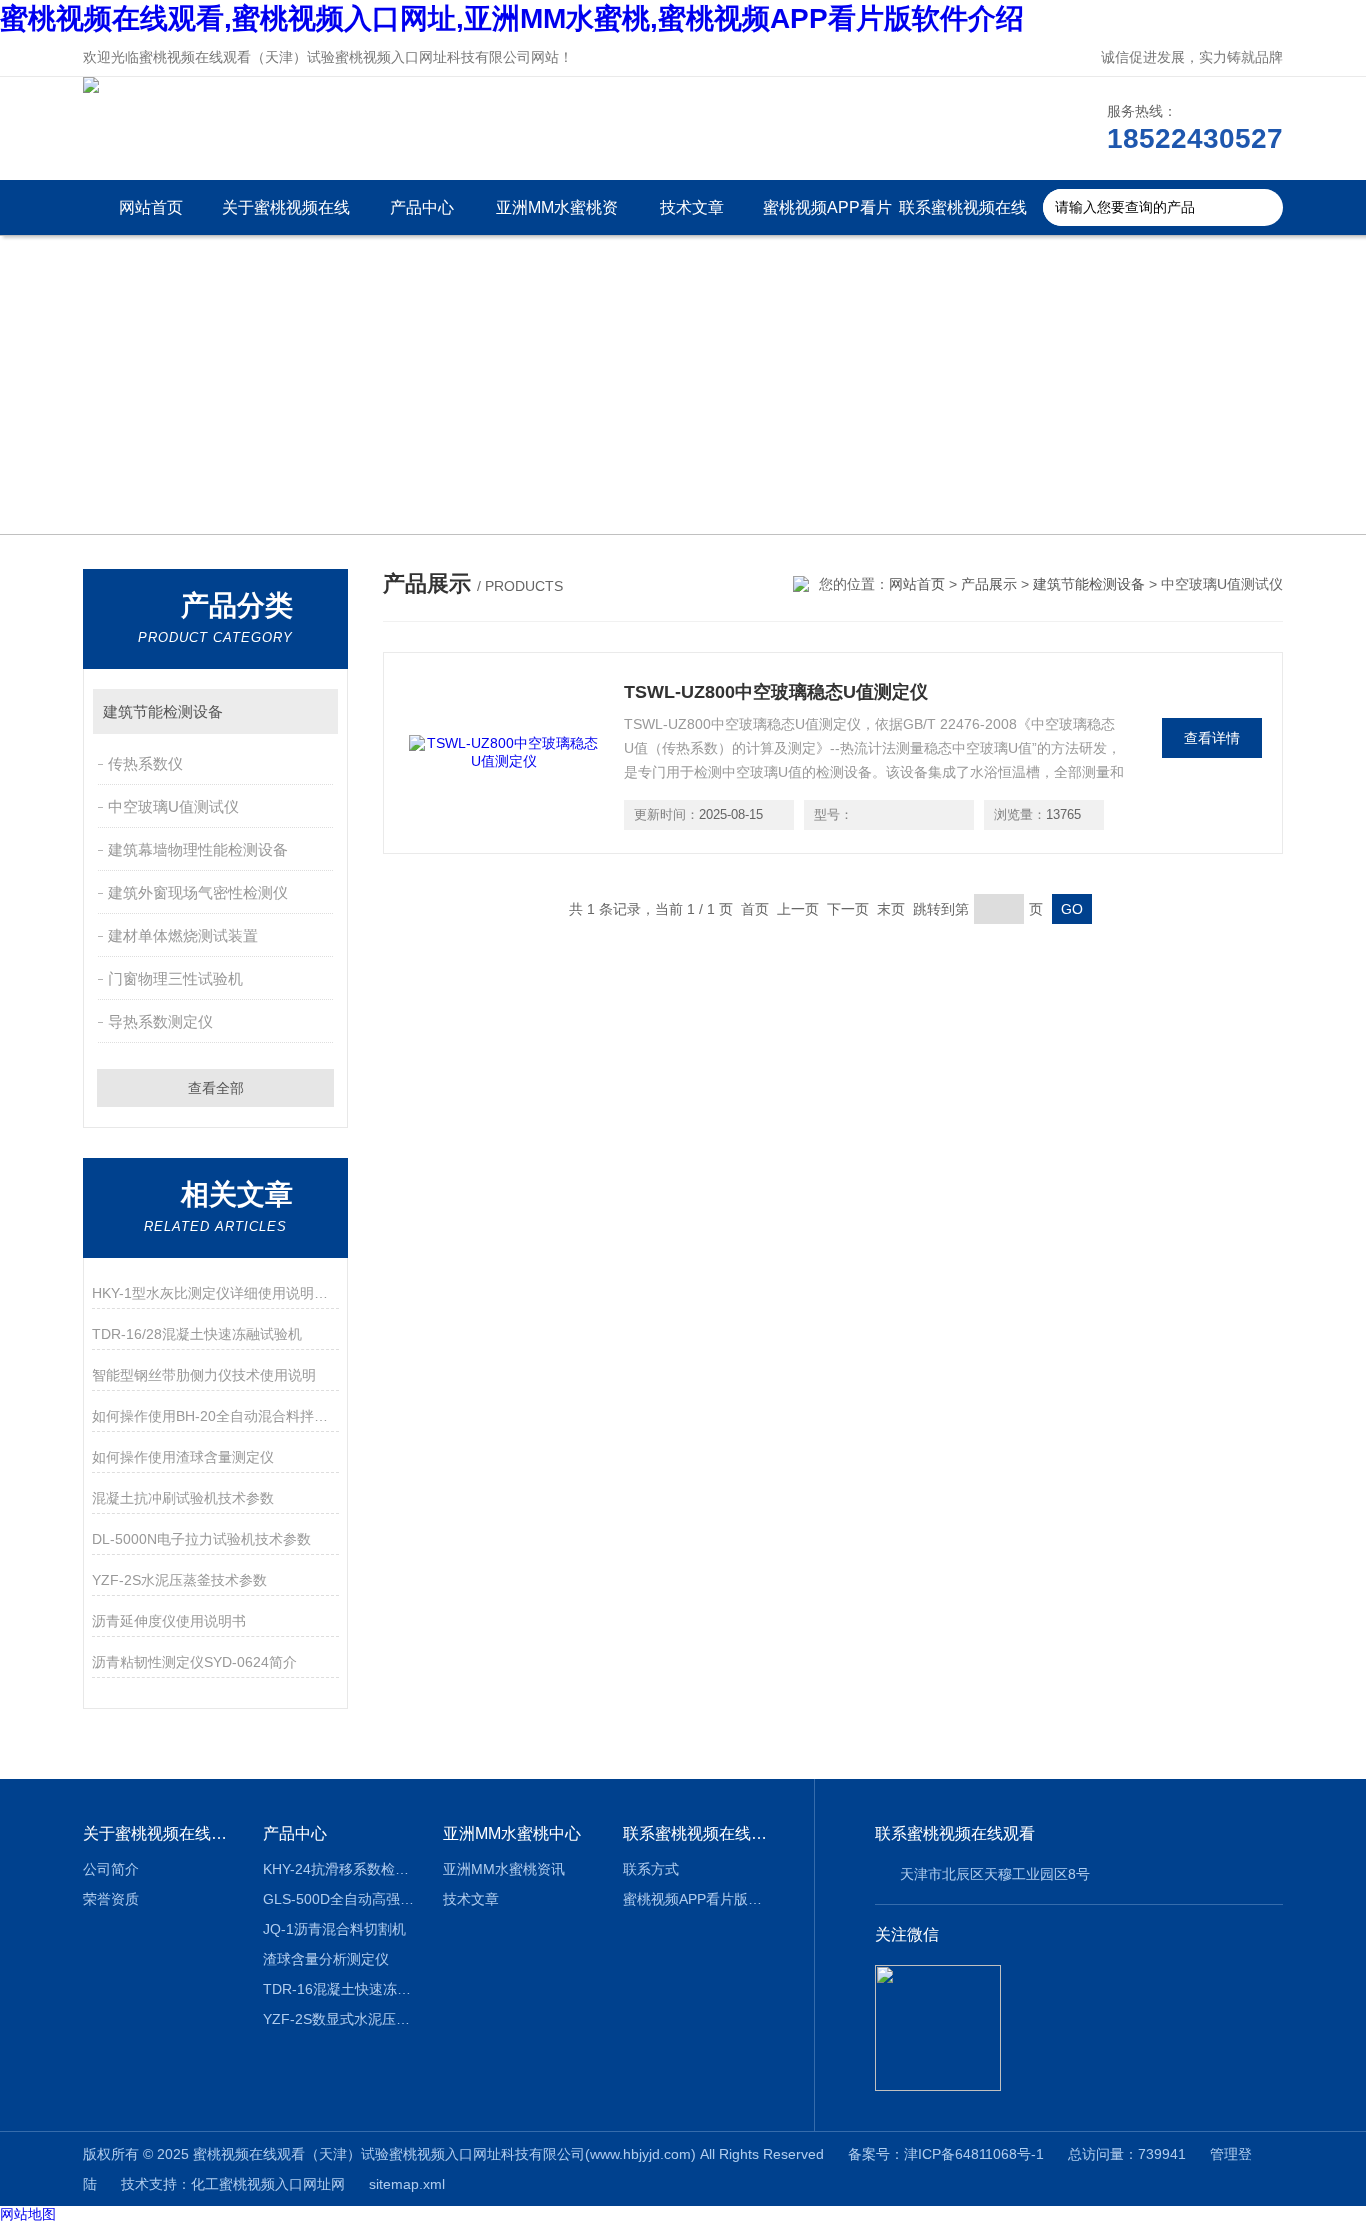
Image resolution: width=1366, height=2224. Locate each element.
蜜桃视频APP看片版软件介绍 (827, 217)
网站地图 (28, 2214)
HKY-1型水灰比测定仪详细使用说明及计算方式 (215, 1293)
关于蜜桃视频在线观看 (286, 217)
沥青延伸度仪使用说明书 (169, 1621)
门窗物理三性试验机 (175, 978)
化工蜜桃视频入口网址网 (268, 2184)
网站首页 (151, 207)
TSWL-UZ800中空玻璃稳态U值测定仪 (776, 692)
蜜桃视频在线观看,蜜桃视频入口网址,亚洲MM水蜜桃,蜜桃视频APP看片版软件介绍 (512, 18)
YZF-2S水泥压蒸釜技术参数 (179, 1580)
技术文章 (692, 207)
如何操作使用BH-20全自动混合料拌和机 (215, 1416)
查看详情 (1212, 738)
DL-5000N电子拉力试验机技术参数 (201, 1539)
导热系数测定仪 (160, 1021)
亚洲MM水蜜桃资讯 (557, 217)
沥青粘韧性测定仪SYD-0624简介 (194, 1662)
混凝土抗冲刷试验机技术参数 (183, 1498)
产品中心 (422, 207)
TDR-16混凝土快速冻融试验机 (338, 1989)
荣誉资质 (111, 1899)
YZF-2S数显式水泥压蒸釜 (338, 2019)
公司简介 (111, 1869)
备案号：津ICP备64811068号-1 (946, 2154)
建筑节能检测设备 (163, 711)
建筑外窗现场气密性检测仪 (198, 892)
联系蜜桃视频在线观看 (963, 217)
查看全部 (216, 1088)
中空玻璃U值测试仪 (173, 806)
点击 (313, 711)
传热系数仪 (145, 763)
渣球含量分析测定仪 (326, 1959)
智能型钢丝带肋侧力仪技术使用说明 (204, 1375)
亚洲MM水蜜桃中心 (512, 1833)
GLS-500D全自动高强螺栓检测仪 (338, 1899)
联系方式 (651, 1869)
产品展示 (989, 584)
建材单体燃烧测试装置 (183, 935)
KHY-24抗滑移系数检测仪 (338, 1869)
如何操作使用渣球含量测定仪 (183, 1457)
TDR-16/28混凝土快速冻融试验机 (197, 1334)
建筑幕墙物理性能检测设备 (198, 849)
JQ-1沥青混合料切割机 (334, 1929)
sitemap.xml (407, 2184)
